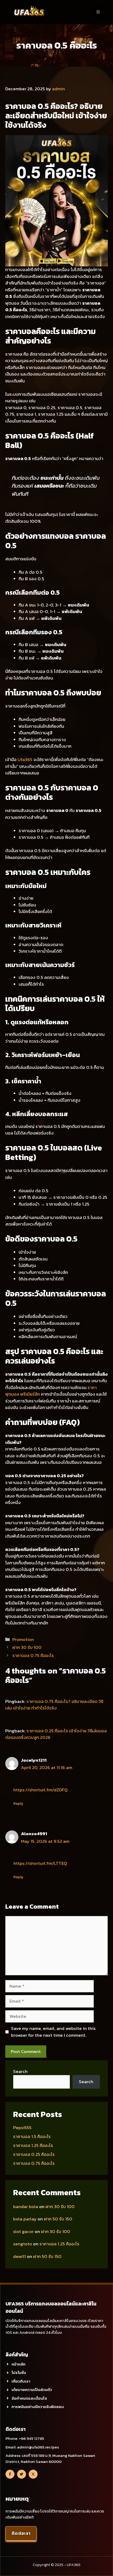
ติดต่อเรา (21, 2533)
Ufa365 (25, 759)
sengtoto (23, 2244)
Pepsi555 (22, 2128)
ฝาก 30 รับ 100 (27, 1647)
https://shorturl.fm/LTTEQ (40, 1863)
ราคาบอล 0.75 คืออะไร (33, 1655)
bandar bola (26, 2207)
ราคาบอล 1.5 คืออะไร (32, 2136)
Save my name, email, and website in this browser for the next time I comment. (53, 2032)
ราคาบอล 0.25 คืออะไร (34, 2154)
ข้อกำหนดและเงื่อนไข (29, 2398)
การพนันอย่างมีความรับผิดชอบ (38, 2407)
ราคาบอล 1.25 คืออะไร (33, 2145)
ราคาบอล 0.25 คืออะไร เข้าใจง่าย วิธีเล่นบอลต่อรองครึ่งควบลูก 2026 (56, 1734)
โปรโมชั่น (19, 2372)
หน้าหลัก (19, 2364)
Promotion (23, 1639)
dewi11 (19, 2256)
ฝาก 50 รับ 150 (58, 2219)
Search (20, 2071)
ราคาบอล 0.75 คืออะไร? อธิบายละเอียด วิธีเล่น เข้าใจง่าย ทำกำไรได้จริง (54, 1705)
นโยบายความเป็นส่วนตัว (32, 2390)
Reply (18, 1803)
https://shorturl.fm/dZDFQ (40, 1790)
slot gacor (23, 2231)
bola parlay (25, 2219)
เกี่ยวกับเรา (21, 2381)
